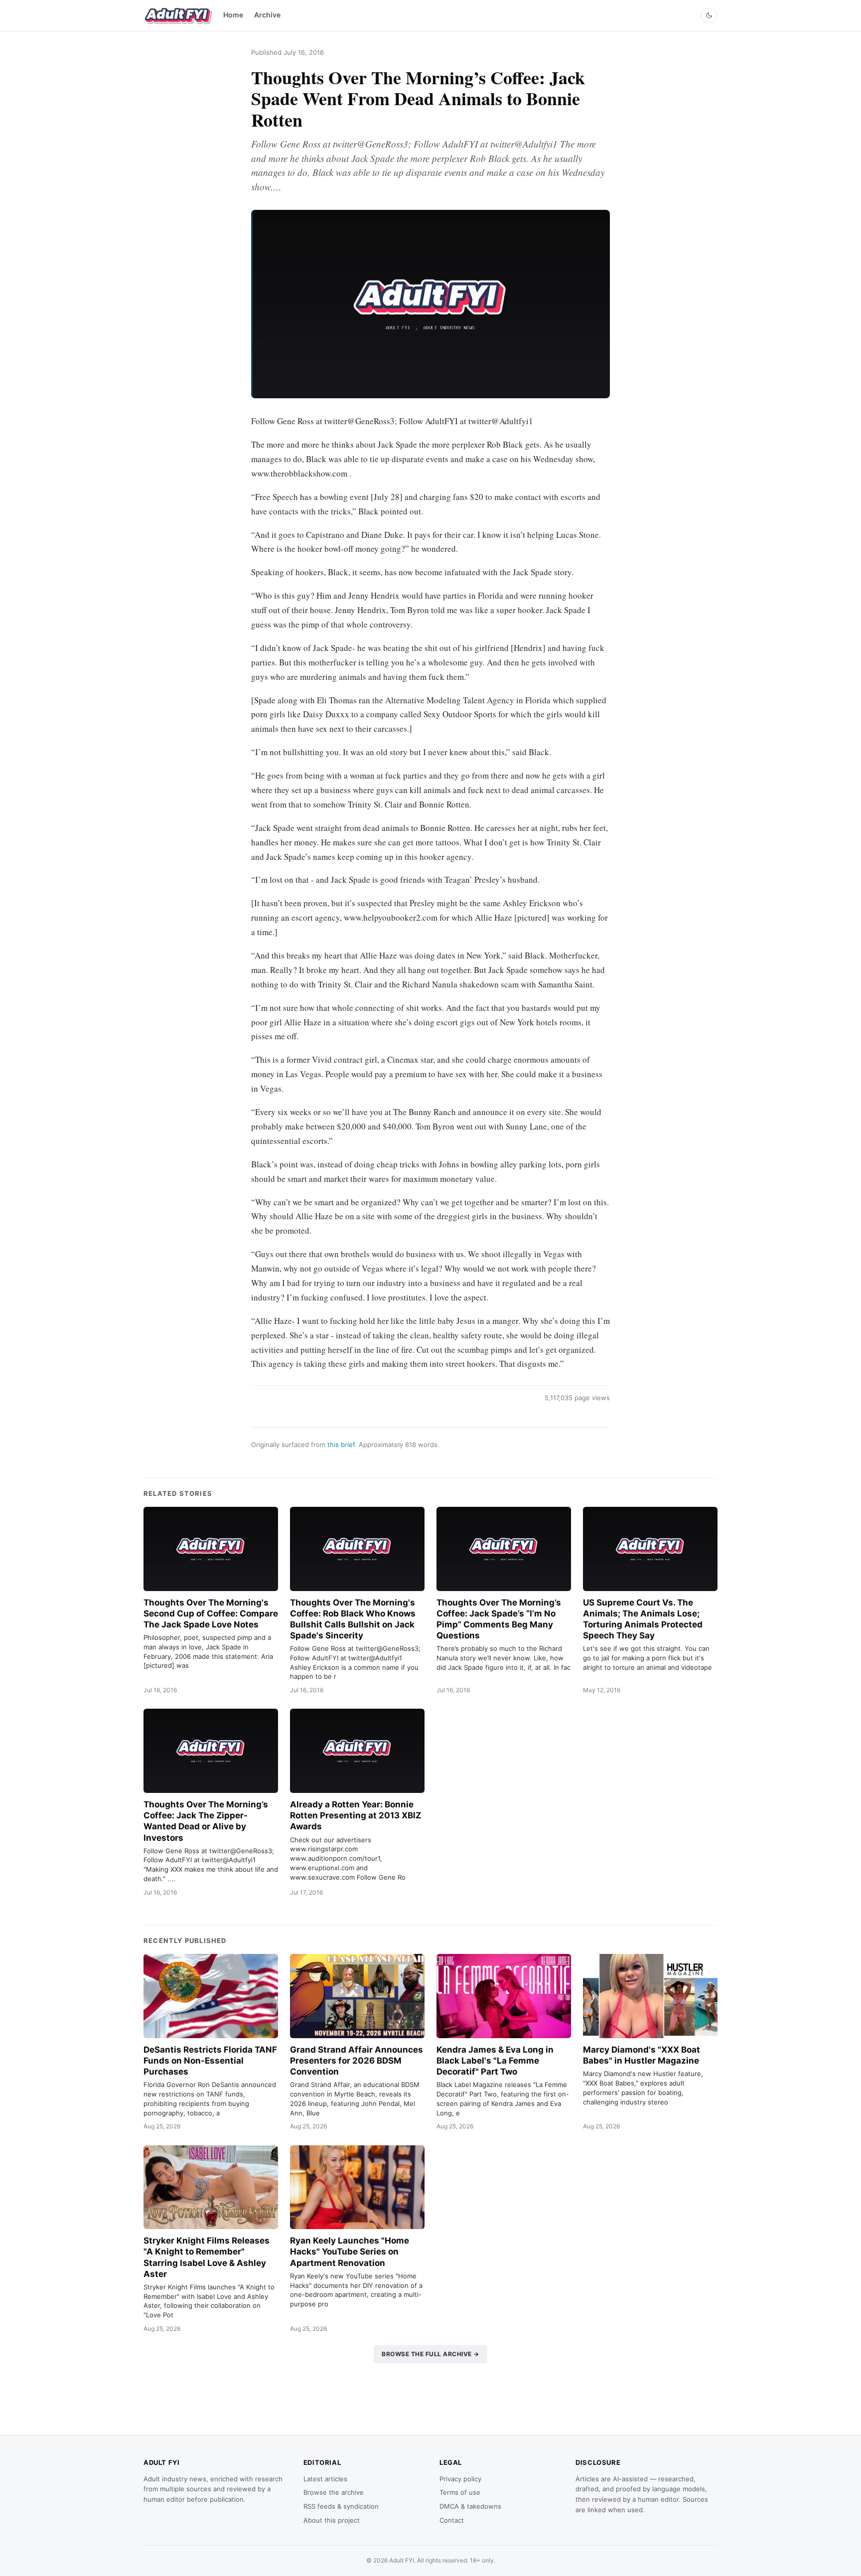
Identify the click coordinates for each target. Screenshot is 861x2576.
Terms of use (460, 2492)
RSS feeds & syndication (341, 2506)
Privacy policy (460, 2479)
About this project (332, 2520)
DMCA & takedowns (470, 2506)
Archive (267, 15)
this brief (341, 1445)
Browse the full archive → (430, 2354)
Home (233, 15)
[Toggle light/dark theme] (709, 15)
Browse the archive (334, 2492)
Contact (452, 2520)
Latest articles (325, 2479)
